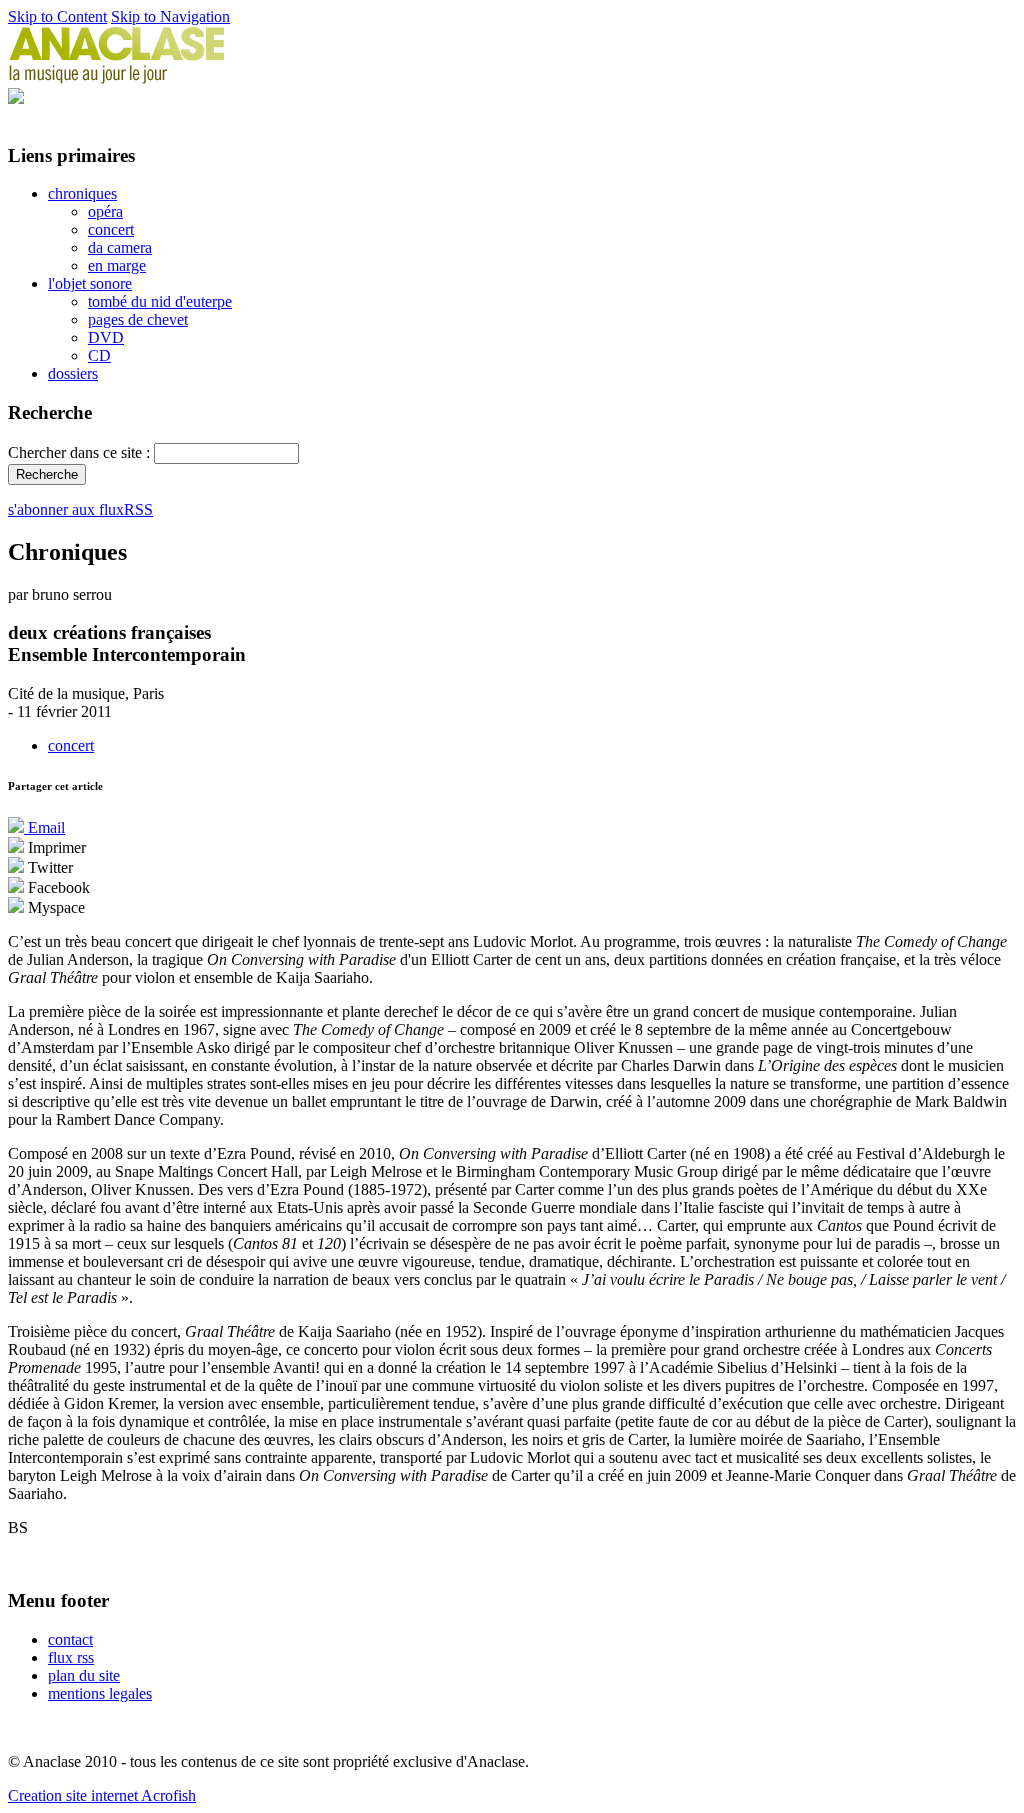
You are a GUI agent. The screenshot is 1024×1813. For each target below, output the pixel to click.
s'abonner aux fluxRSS (80, 509)
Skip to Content (57, 16)
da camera (120, 247)
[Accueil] (117, 78)
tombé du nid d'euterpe (160, 301)
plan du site (84, 1675)
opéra (105, 211)
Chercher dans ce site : (81, 452)
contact (70, 1639)
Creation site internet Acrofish (102, 1795)
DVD (106, 337)
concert (111, 229)
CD (99, 355)
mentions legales (100, 1693)
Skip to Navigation (170, 16)
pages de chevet (138, 319)
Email (44, 827)
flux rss (71, 1657)
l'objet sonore (90, 283)
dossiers (73, 373)
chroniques (82, 193)
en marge (117, 265)
